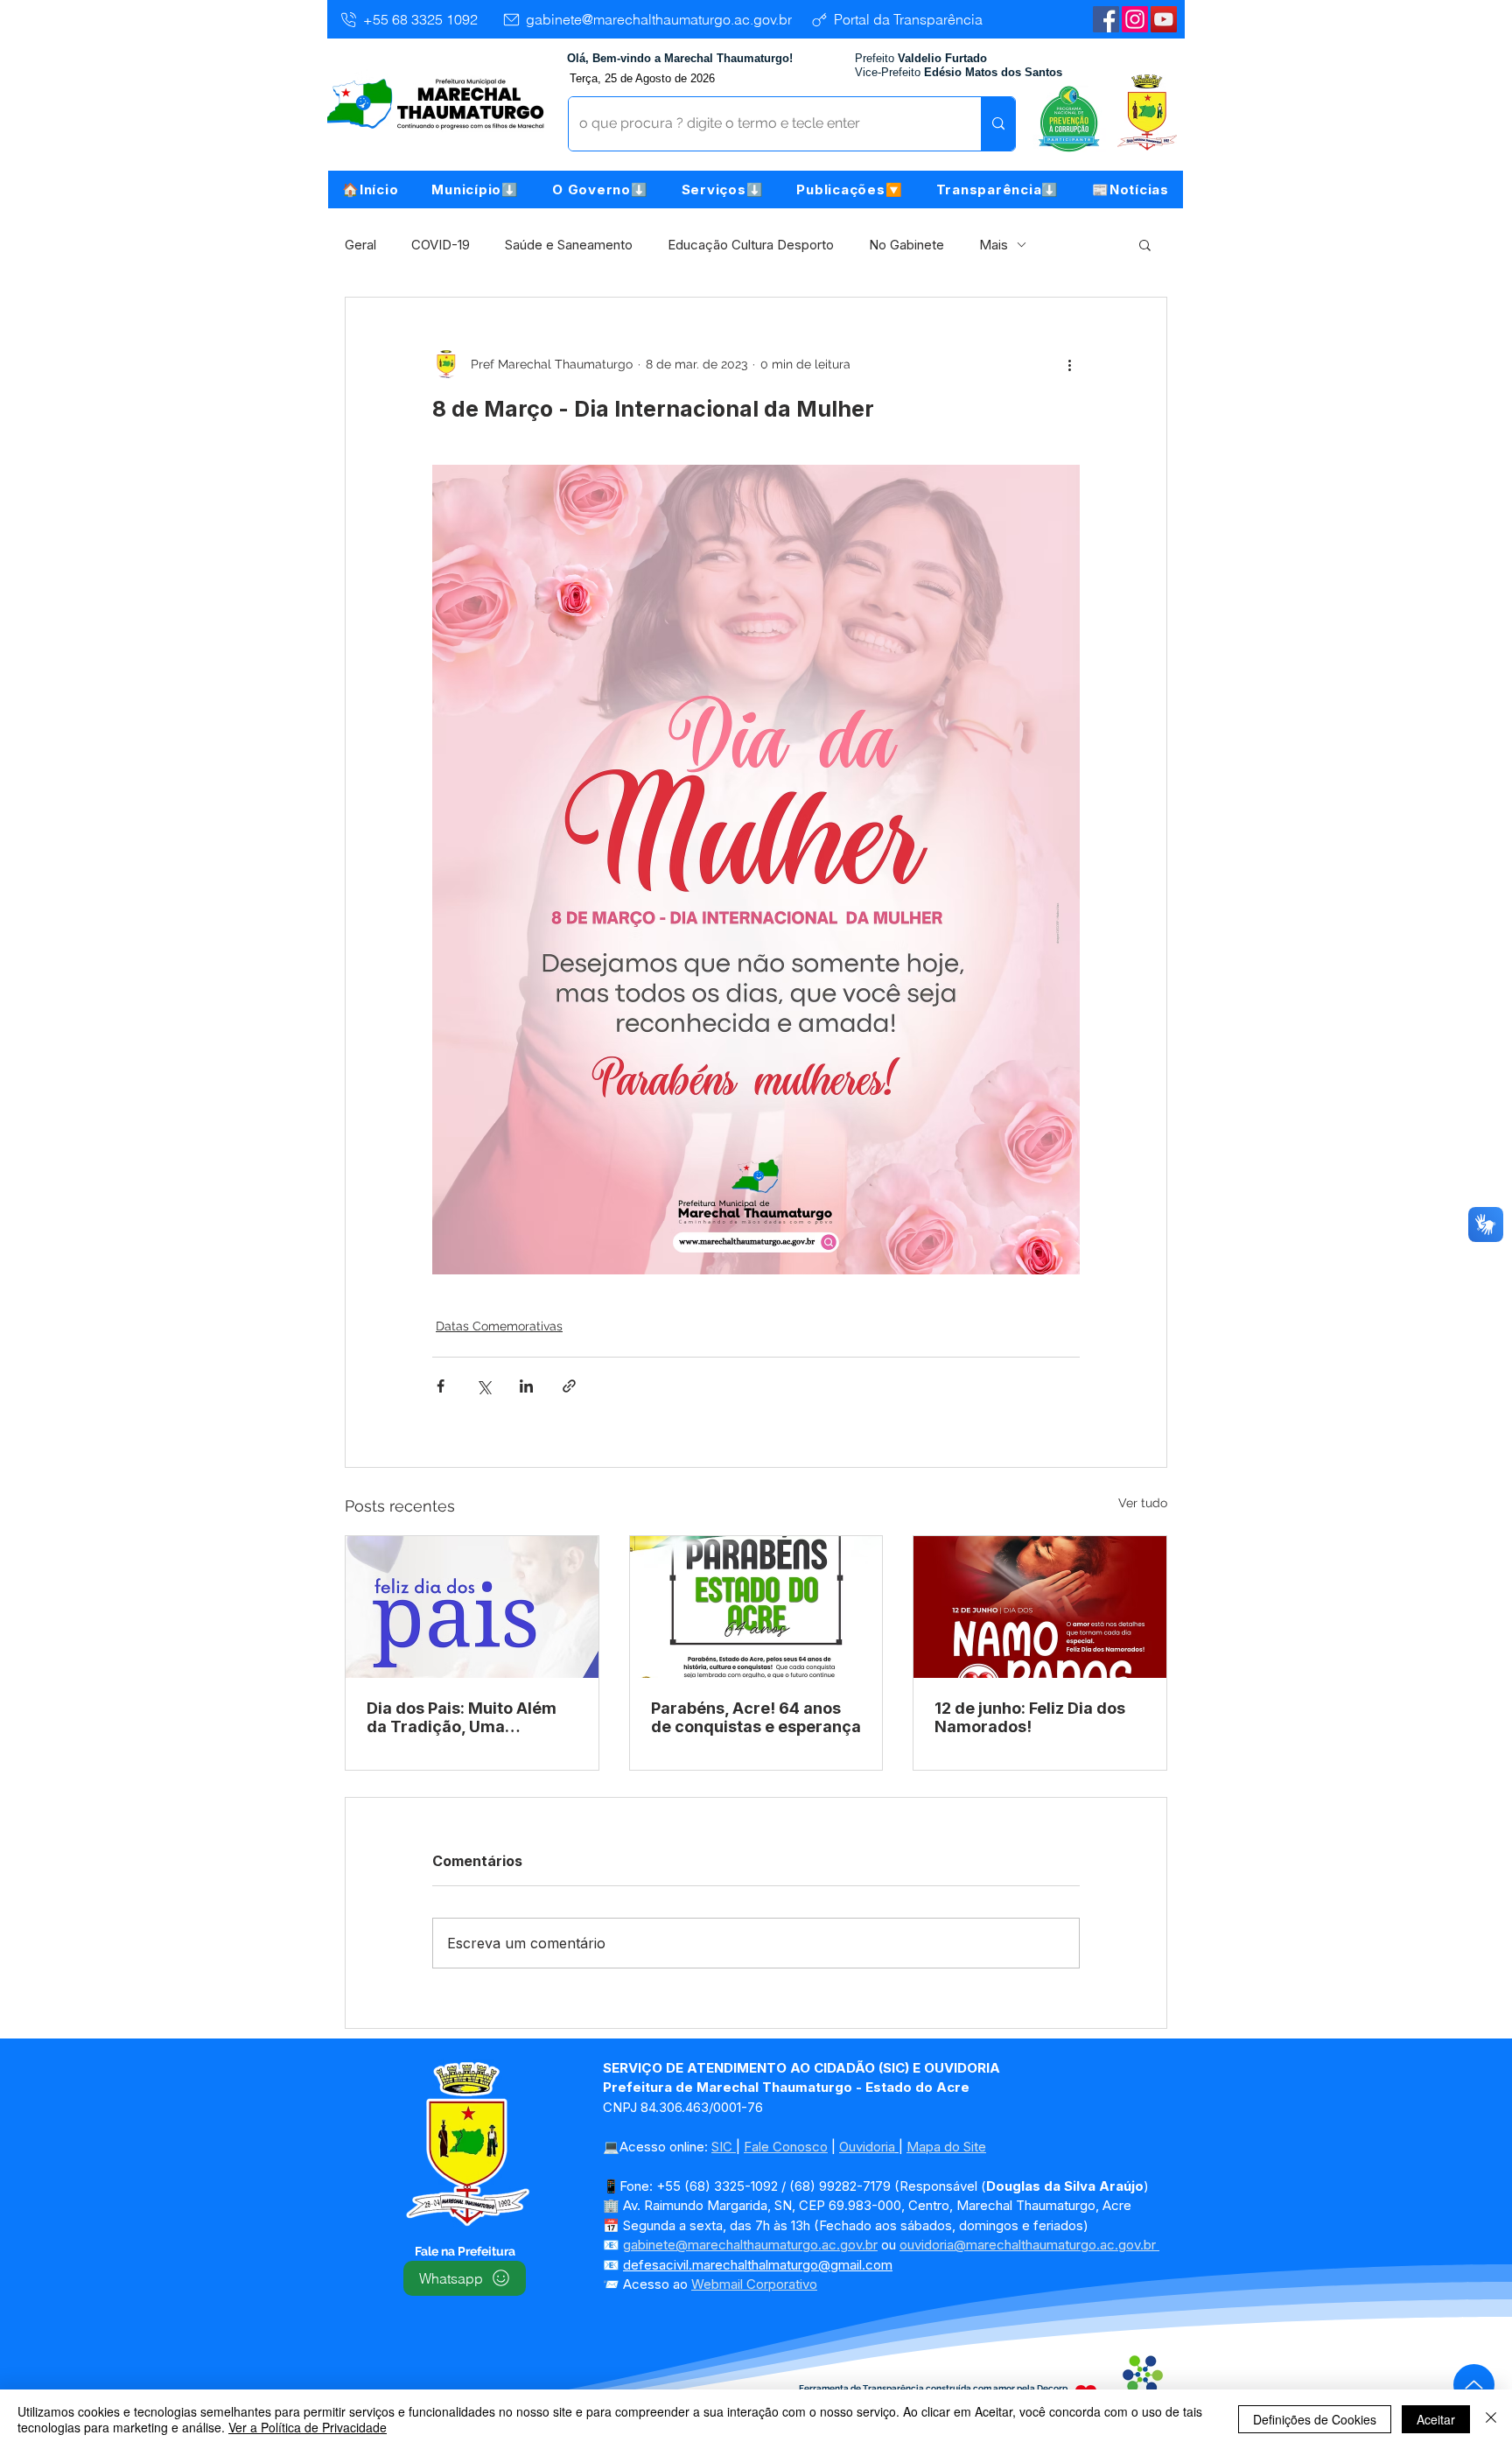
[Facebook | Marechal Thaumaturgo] (1106, 19)
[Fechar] (1491, 2419)
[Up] (1474, 2385)
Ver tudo (1143, 1503)
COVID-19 (441, 245)
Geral (360, 245)
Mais (994, 245)
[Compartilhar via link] (569, 1386)
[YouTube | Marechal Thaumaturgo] (1164, 19)
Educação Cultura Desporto (751, 245)
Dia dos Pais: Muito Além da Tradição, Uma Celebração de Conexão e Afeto (466, 1717)
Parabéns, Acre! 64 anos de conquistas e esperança (756, 1717)
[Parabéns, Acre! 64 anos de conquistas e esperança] (756, 1607)
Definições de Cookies (1315, 2419)
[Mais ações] (1069, 364)
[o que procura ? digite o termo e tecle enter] (998, 124)
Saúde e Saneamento (569, 245)
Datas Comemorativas (499, 1326)
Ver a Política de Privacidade (308, 2427)
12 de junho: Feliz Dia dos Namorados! (1030, 1717)
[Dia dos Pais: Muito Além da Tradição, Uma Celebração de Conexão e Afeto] (472, 1607)
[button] (475, 189)
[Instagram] (1135, 19)
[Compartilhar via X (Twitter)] (483, 1386)
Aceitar (1436, 2419)
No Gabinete (906, 245)
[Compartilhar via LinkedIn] (526, 1386)
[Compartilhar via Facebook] (441, 1386)
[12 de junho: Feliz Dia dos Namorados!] (1040, 1607)
